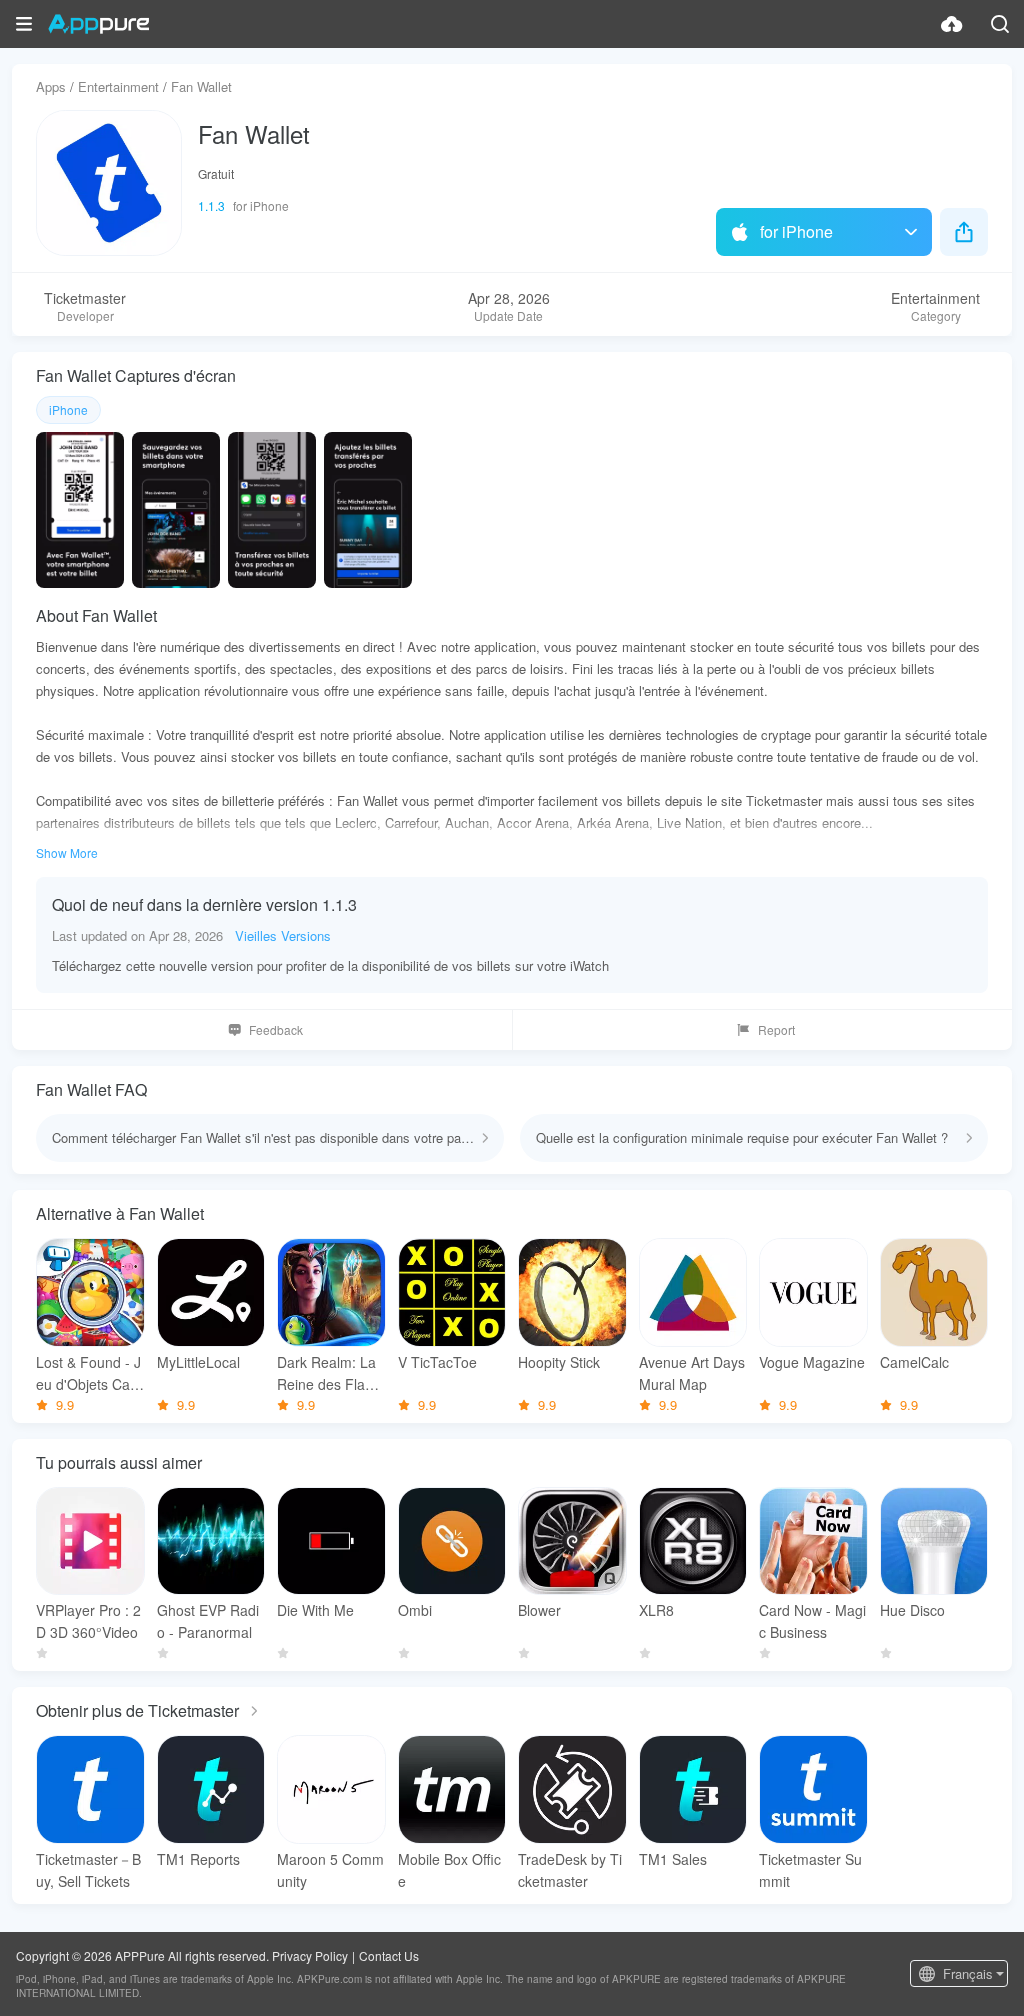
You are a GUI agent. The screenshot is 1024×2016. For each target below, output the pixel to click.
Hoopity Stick (559, 1362)
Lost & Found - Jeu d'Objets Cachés (88, 1373)
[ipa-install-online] (952, 24)
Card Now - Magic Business (812, 1621)
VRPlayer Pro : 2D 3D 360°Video (88, 1621)
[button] (24, 24)
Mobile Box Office (449, 1870)
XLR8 (656, 1610)
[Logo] (98, 24)
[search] (1000, 24)
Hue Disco (912, 1610)
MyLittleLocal (198, 1362)
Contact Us (389, 1955)
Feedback (276, 1029)
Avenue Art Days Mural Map (692, 1373)
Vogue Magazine (812, 1362)
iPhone (68, 409)
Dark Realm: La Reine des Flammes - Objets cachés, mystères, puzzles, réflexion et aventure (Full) (330, 1373)
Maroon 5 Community (330, 1870)
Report (776, 1029)
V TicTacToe (437, 1362)
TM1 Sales (673, 1859)
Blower (539, 1610)
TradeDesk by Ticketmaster (570, 1870)
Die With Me (315, 1610)
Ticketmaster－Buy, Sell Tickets (88, 1870)
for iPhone (796, 231)
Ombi (415, 1610)
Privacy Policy (310, 1955)
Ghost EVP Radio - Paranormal (208, 1621)
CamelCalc (914, 1362)
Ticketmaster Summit (810, 1870)
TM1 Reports (198, 1859)
